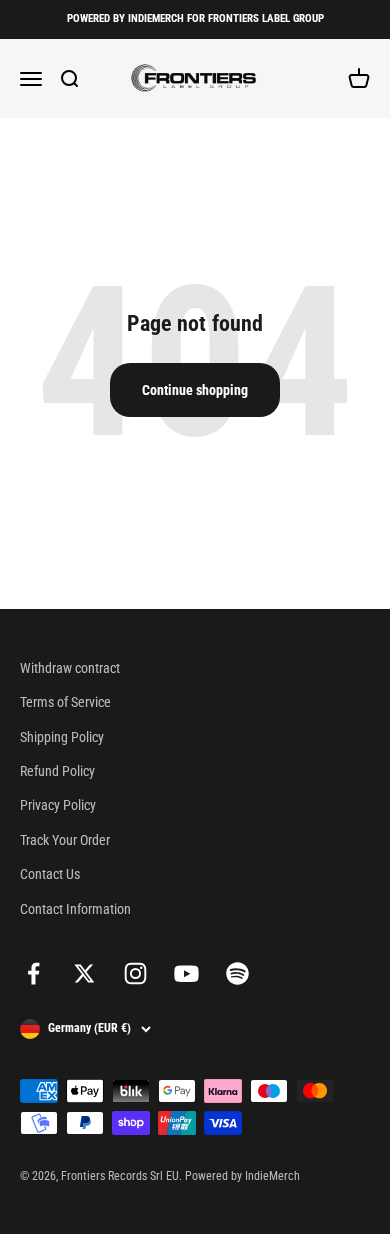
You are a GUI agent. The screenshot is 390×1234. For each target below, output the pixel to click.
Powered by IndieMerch (242, 1176)
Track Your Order (65, 840)
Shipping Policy (62, 737)
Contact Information (75, 909)
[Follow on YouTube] (186, 973)
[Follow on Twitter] (84, 973)
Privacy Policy (58, 805)
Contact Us (50, 874)
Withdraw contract (70, 668)
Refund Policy (57, 771)
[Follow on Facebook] (33, 973)
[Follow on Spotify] (237, 973)
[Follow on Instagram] (135, 973)
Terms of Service (65, 702)
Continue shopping (195, 390)
